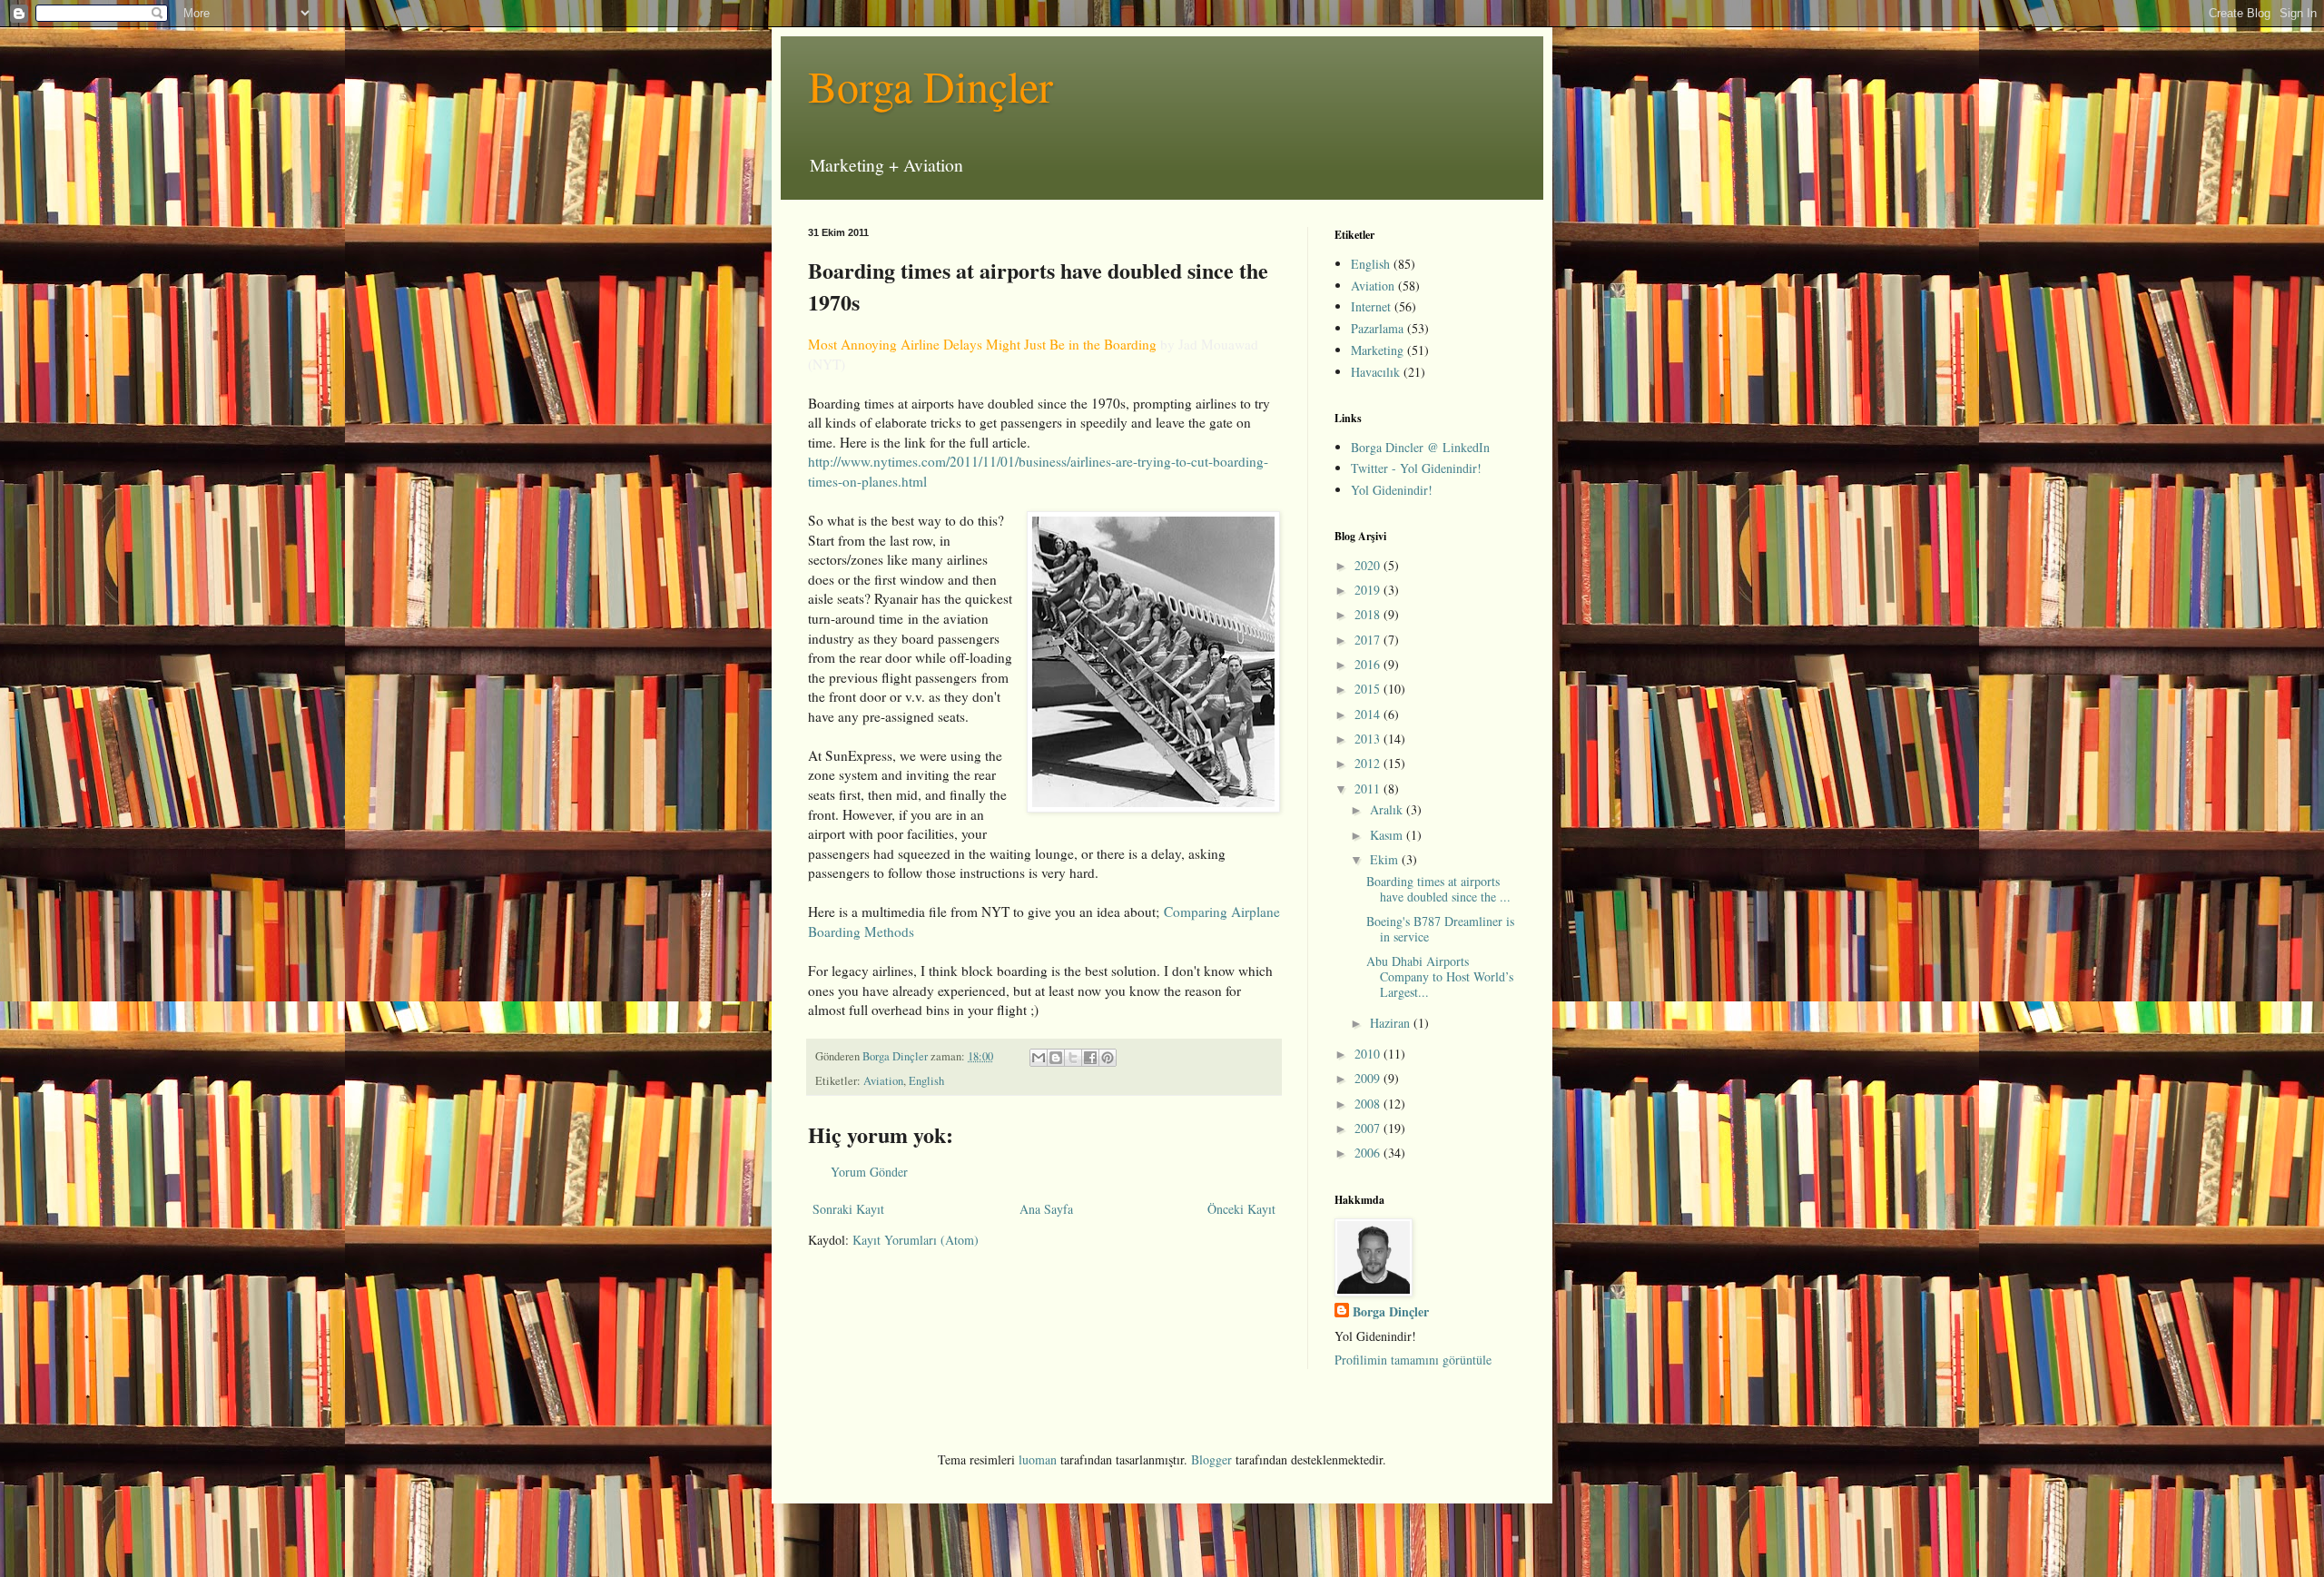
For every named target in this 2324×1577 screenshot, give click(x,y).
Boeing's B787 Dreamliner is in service (1440, 929)
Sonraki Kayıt (848, 1209)
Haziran (1392, 1023)
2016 (1369, 664)
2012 (1369, 763)
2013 (1369, 739)
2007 (1369, 1128)
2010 (1369, 1054)
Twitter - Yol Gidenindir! (1416, 468)
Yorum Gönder (869, 1172)
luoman (1038, 1459)
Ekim (1386, 859)
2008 (1369, 1104)
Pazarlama (1377, 328)
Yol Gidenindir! (1392, 490)
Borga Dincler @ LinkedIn (1420, 447)
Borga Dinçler (931, 85)
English (926, 1081)
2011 (1369, 788)
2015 (1369, 689)
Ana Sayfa (1046, 1209)
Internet (1371, 306)
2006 (1369, 1153)
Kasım (1388, 835)
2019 (1369, 590)
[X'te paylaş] (1073, 1058)
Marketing (1377, 350)
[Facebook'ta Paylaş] (1090, 1058)
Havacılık (1375, 372)
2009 (1369, 1078)
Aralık (1388, 809)
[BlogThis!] (1056, 1058)
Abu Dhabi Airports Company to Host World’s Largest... (1440, 976)
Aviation (883, 1081)
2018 (1369, 614)
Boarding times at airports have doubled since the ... (1438, 889)
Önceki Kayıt (1241, 1209)
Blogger (1211, 1459)
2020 (1369, 565)
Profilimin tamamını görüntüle (1413, 1360)
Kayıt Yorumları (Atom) (916, 1240)
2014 (1369, 714)
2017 (1369, 640)
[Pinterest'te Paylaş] (1108, 1058)
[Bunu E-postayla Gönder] (1039, 1058)
